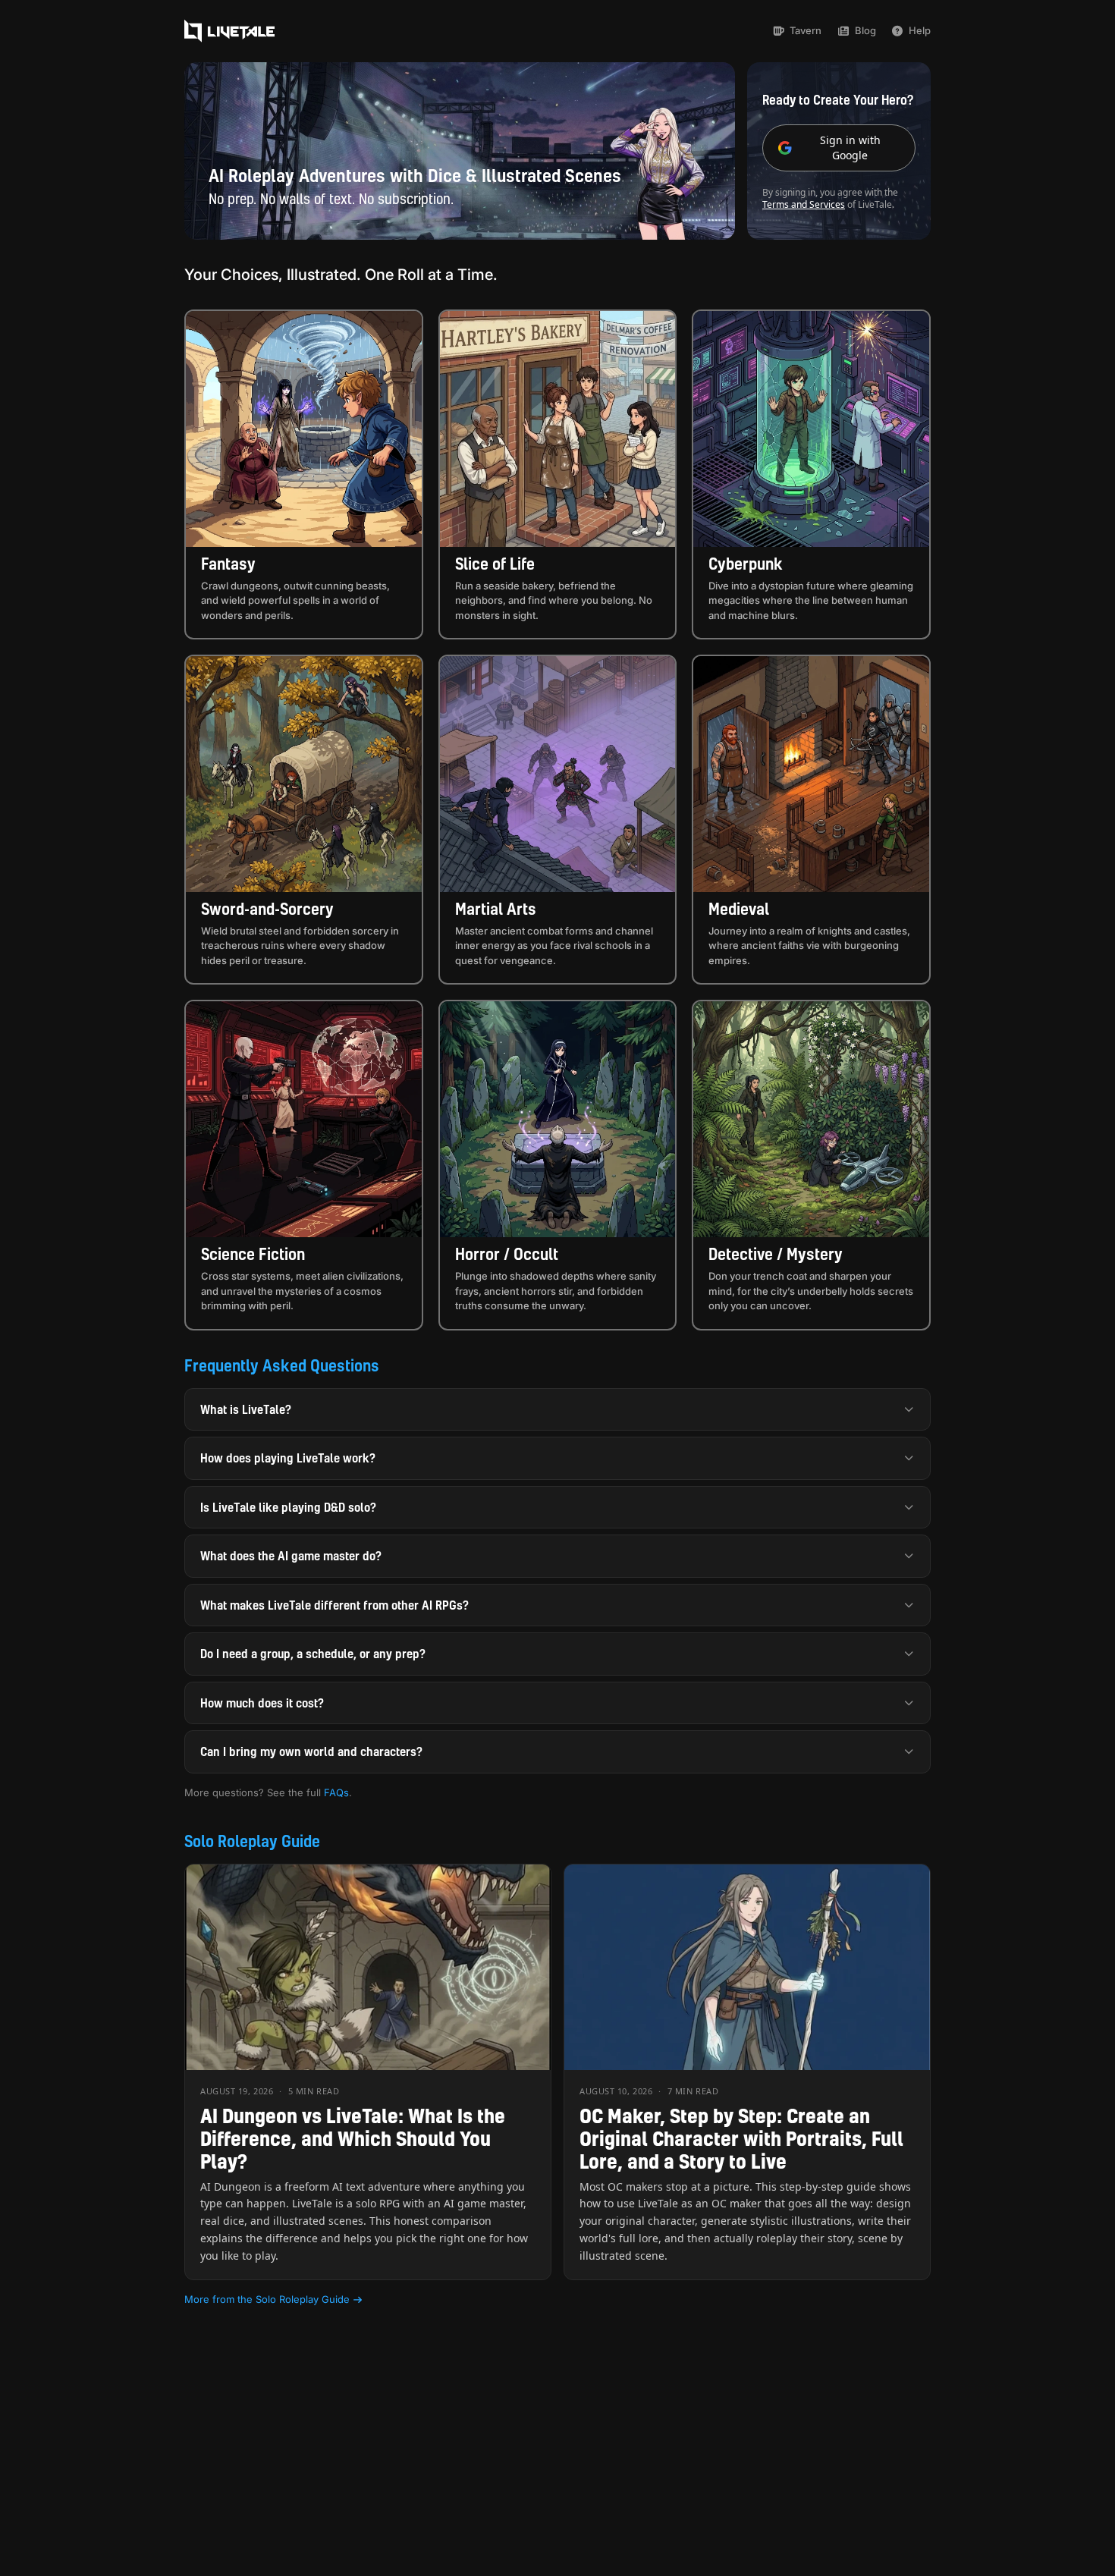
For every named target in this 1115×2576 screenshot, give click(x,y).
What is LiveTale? (246, 1409)
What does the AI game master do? (291, 1556)
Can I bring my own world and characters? (311, 1751)
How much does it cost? (262, 1703)
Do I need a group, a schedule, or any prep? (313, 1654)
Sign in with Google (850, 148)
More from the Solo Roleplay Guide (267, 2299)
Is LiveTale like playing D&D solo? (288, 1507)
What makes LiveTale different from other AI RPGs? (334, 1605)
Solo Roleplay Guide (252, 1841)
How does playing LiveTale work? (288, 1458)
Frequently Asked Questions (282, 1365)
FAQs (336, 1792)
